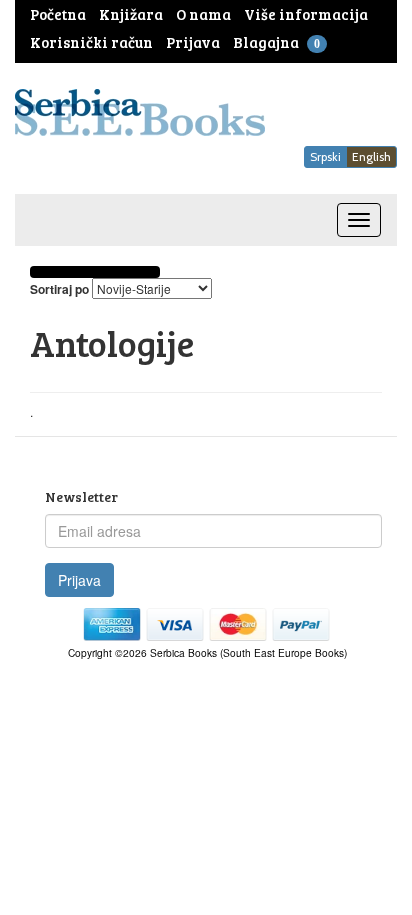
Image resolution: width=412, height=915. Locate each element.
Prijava (79, 580)
